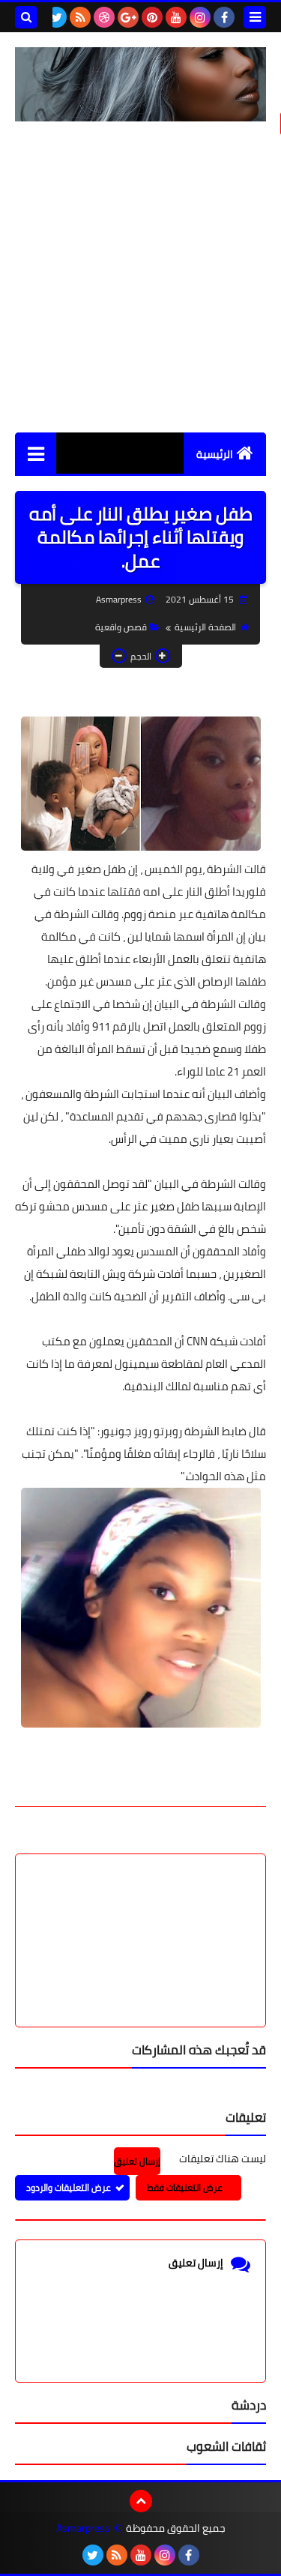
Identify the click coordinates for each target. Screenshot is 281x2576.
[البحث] (26, 17)
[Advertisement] (140, 277)
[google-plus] (128, 17)
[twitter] (56, 17)
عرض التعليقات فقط (185, 2187)
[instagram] (200, 17)
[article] (140, 1905)
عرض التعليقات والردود (69, 2187)
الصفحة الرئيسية (205, 627)
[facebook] (224, 17)
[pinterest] (152, 17)
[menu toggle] (255, 17)
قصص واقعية (121, 627)
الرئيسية (215, 454)
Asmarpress (83, 2528)
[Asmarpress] (140, 84)
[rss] (80, 17)
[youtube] (176, 17)
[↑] (141, 2501)
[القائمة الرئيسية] (36, 453)
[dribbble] (104, 17)
